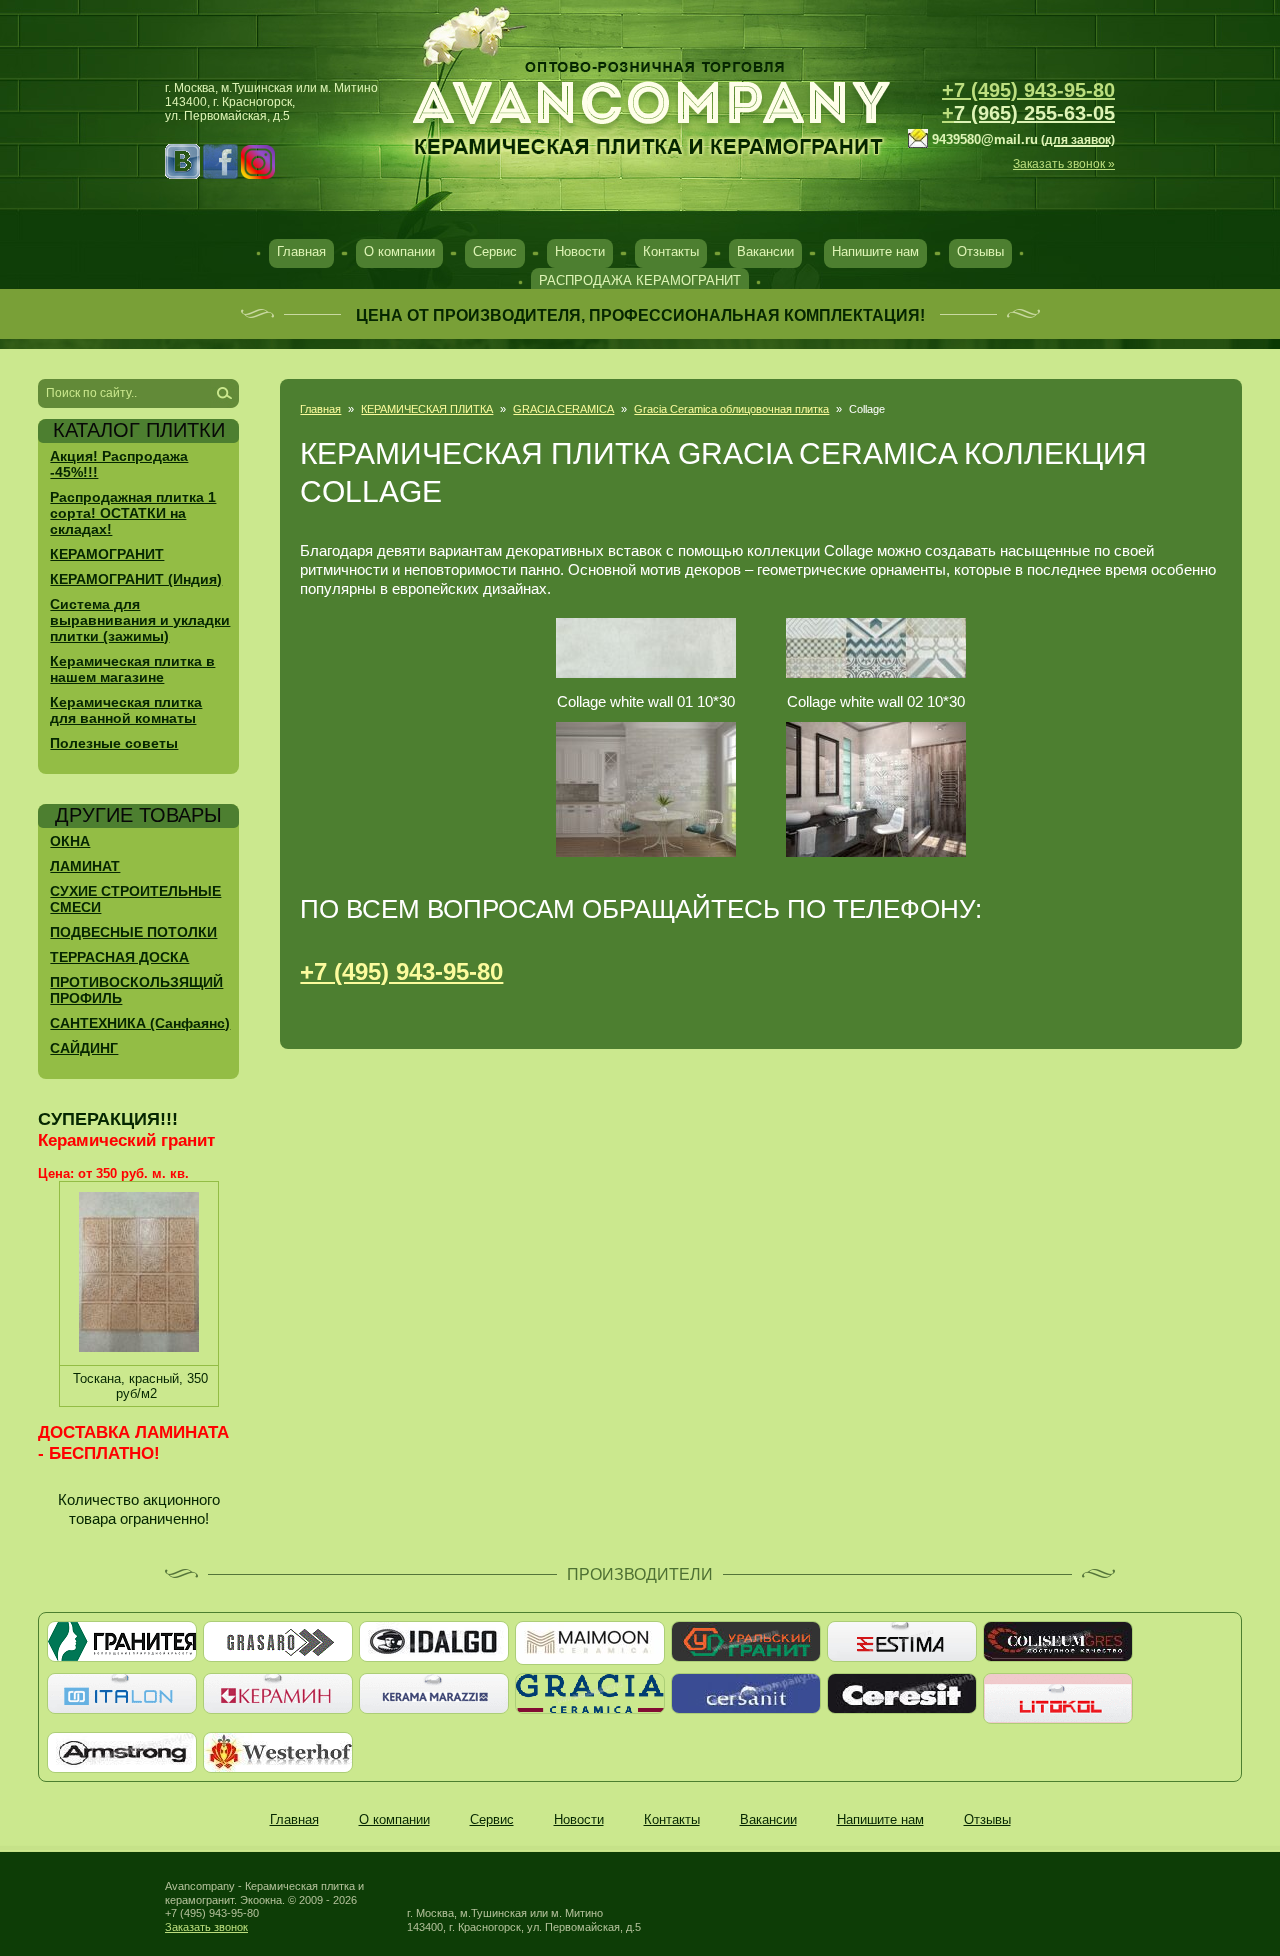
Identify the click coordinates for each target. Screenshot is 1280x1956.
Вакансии (765, 251)
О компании (399, 251)
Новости (580, 251)
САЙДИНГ (84, 1048)
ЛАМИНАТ (85, 866)
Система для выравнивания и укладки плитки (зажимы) (140, 620)
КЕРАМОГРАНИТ (107, 554)
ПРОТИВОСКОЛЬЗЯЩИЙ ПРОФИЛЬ (136, 990)
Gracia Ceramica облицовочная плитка (731, 409)
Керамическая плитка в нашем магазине (132, 669)
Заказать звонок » (1064, 164)
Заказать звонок (206, 1927)
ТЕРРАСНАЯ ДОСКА (119, 957)
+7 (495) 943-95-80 (1028, 90)
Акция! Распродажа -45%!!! (119, 464)
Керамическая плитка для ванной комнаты (126, 710)
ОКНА (70, 841)
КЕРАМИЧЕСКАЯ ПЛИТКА (427, 409)
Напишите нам (875, 251)
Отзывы (980, 251)
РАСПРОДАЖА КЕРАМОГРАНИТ (640, 280)
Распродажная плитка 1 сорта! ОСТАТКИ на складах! (133, 513)
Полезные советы (114, 743)
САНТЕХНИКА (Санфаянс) (140, 1023)
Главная (301, 251)
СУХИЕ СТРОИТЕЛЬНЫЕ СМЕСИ (135, 899)
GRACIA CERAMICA (563, 409)
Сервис (495, 251)
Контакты (671, 251)
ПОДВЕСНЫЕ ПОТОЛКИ (133, 932)
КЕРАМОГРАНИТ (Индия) (136, 579)
